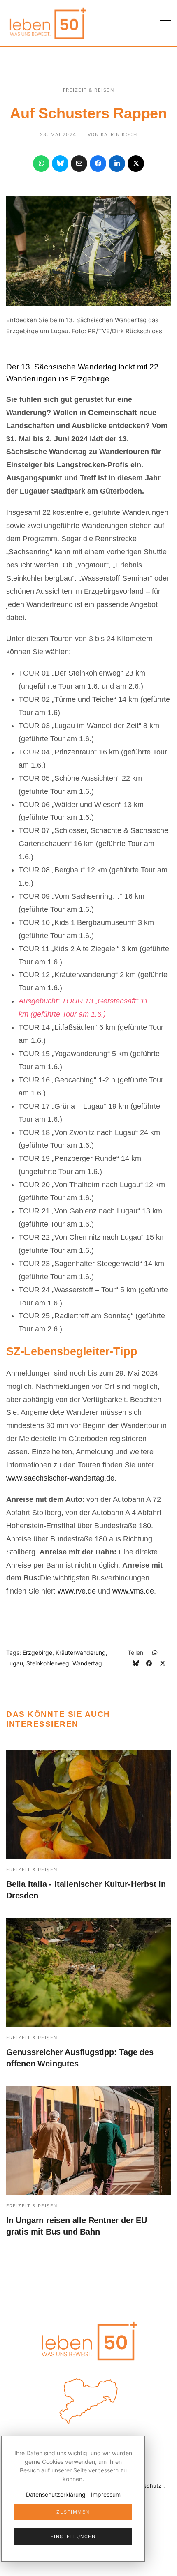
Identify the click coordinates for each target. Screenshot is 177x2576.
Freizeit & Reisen (89, 90)
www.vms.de (133, 1591)
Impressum (106, 2494)
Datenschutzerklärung (56, 2494)
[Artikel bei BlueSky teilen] (60, 164)
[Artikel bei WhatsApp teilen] (41, 164)
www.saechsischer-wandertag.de (60, 1478)
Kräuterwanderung (81, 1652)
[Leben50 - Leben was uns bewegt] (47, 22)
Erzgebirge (37, 1652)
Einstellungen (73, 2537)
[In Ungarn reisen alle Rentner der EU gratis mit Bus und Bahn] (88, 2141)
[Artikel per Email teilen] (79, 164)
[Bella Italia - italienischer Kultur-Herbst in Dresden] (88, 1805)
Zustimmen (73, 2512)
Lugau (15, 1663)
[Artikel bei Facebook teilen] (98, 164)
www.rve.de (77, 1591)
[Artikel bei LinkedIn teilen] (117, 164)
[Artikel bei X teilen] (136, 164)
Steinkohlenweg (48, 1663)
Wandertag (87, 1663)
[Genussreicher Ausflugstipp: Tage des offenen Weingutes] (88, 1973)
